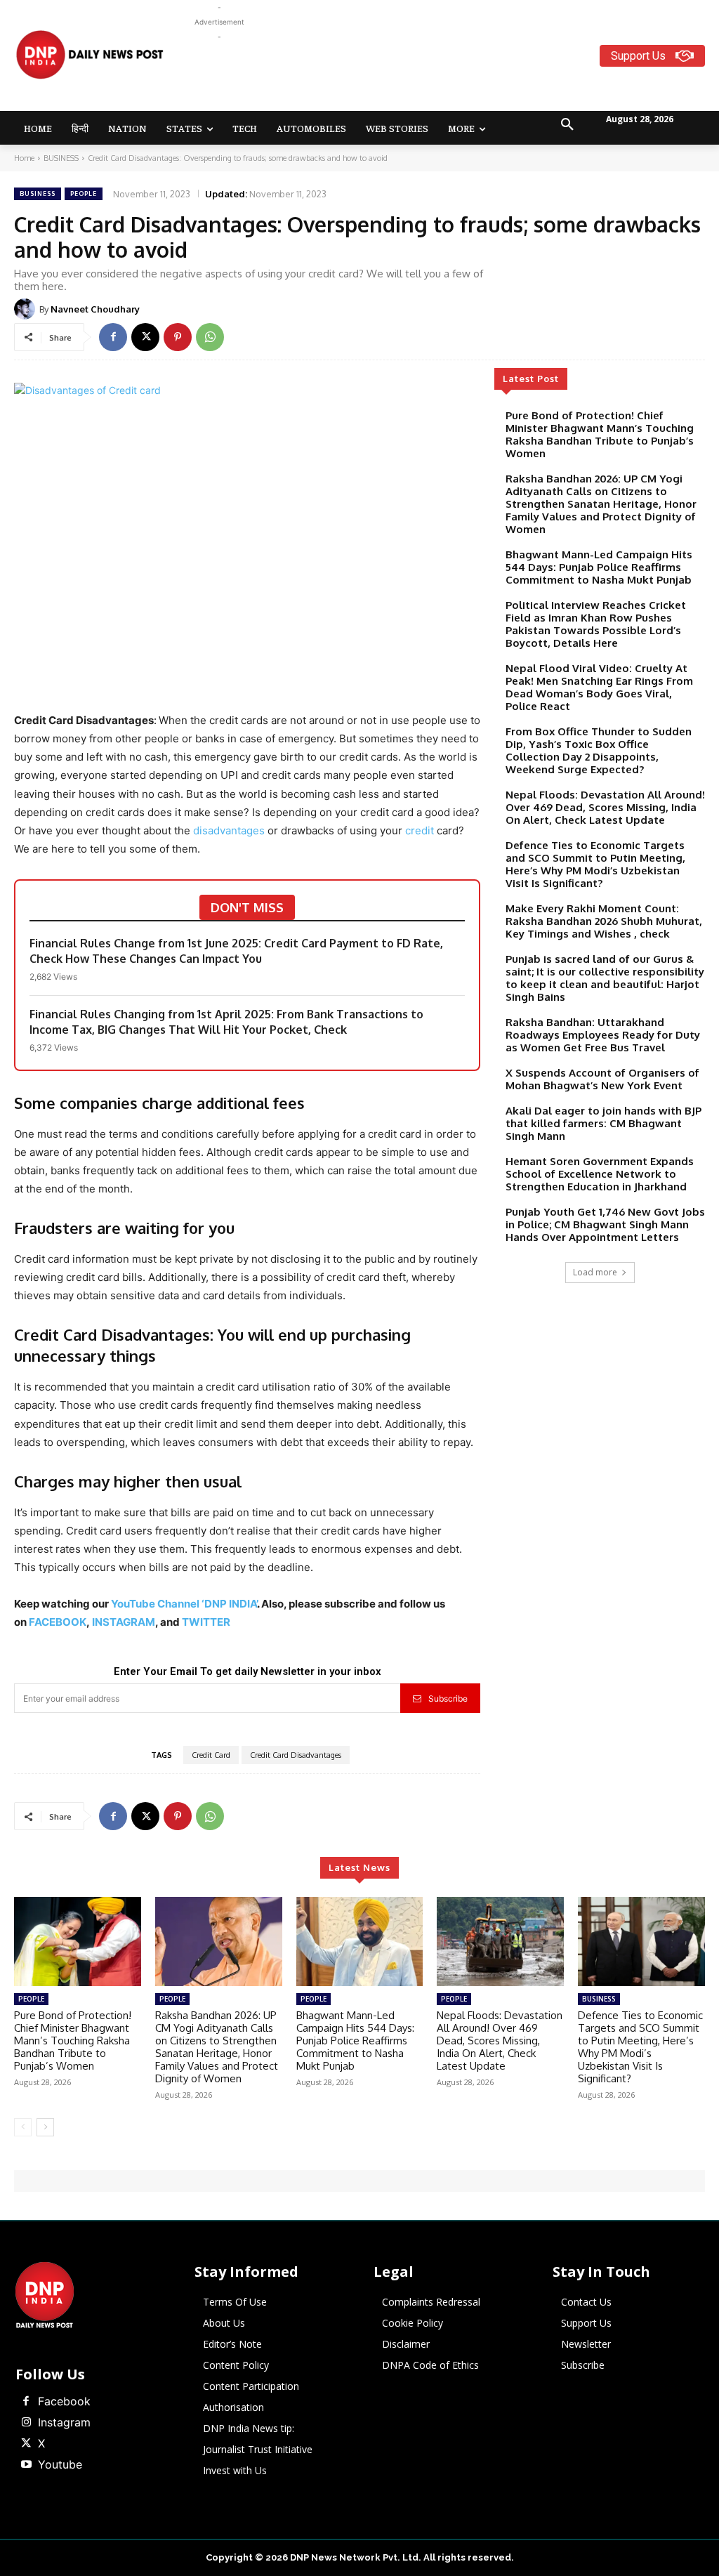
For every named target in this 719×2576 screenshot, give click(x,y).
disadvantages (229, 830)
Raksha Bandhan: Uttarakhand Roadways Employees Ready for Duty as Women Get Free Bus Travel (603, 1035)
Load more (595, 1272)
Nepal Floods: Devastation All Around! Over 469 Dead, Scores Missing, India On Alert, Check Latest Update (605, 807)
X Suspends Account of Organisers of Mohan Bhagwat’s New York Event (602, 1079)
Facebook (64, 2401)
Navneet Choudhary (95, 309)
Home (24, 158)
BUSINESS (61, 158)
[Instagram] (26, 2423)
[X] (145, 337)
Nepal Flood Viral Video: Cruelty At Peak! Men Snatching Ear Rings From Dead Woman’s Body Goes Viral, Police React (599, 687)
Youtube (60, 2464)
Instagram (64, 2422)
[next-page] (45, 2127)
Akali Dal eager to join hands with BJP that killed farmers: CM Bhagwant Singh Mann (603, 1123)
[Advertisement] (449, 76)
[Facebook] (113, 337)
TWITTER (206, 1622)
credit (420, 830)
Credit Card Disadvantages (296, 1755)
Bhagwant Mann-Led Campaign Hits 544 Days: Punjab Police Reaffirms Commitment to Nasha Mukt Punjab (599, 567)
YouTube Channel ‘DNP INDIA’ (184, 1604)
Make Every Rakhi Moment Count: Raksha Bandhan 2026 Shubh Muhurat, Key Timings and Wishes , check (604, 921)
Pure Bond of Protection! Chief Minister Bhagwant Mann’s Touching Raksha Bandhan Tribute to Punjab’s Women (600, 434)
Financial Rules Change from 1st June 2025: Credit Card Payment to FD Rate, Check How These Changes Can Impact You (236, 951)
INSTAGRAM (124, 1622)
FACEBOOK (58, 1622)
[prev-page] (23, 2127)
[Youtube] (26, 2465)
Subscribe (448, 1698)
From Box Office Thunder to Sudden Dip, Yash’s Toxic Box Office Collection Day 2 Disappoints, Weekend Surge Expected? (599, 750)
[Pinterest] (178, 337)
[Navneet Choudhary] (27, 309)
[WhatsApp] (210, 337)
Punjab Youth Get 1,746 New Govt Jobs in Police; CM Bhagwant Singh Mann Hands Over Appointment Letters (605, 1224)
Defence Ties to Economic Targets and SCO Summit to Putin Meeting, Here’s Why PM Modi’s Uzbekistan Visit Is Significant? (595, 864)
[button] (567, 125)
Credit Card (211, 1755)
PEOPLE (84, 193)
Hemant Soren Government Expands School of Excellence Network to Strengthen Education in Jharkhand (600, 1174)
